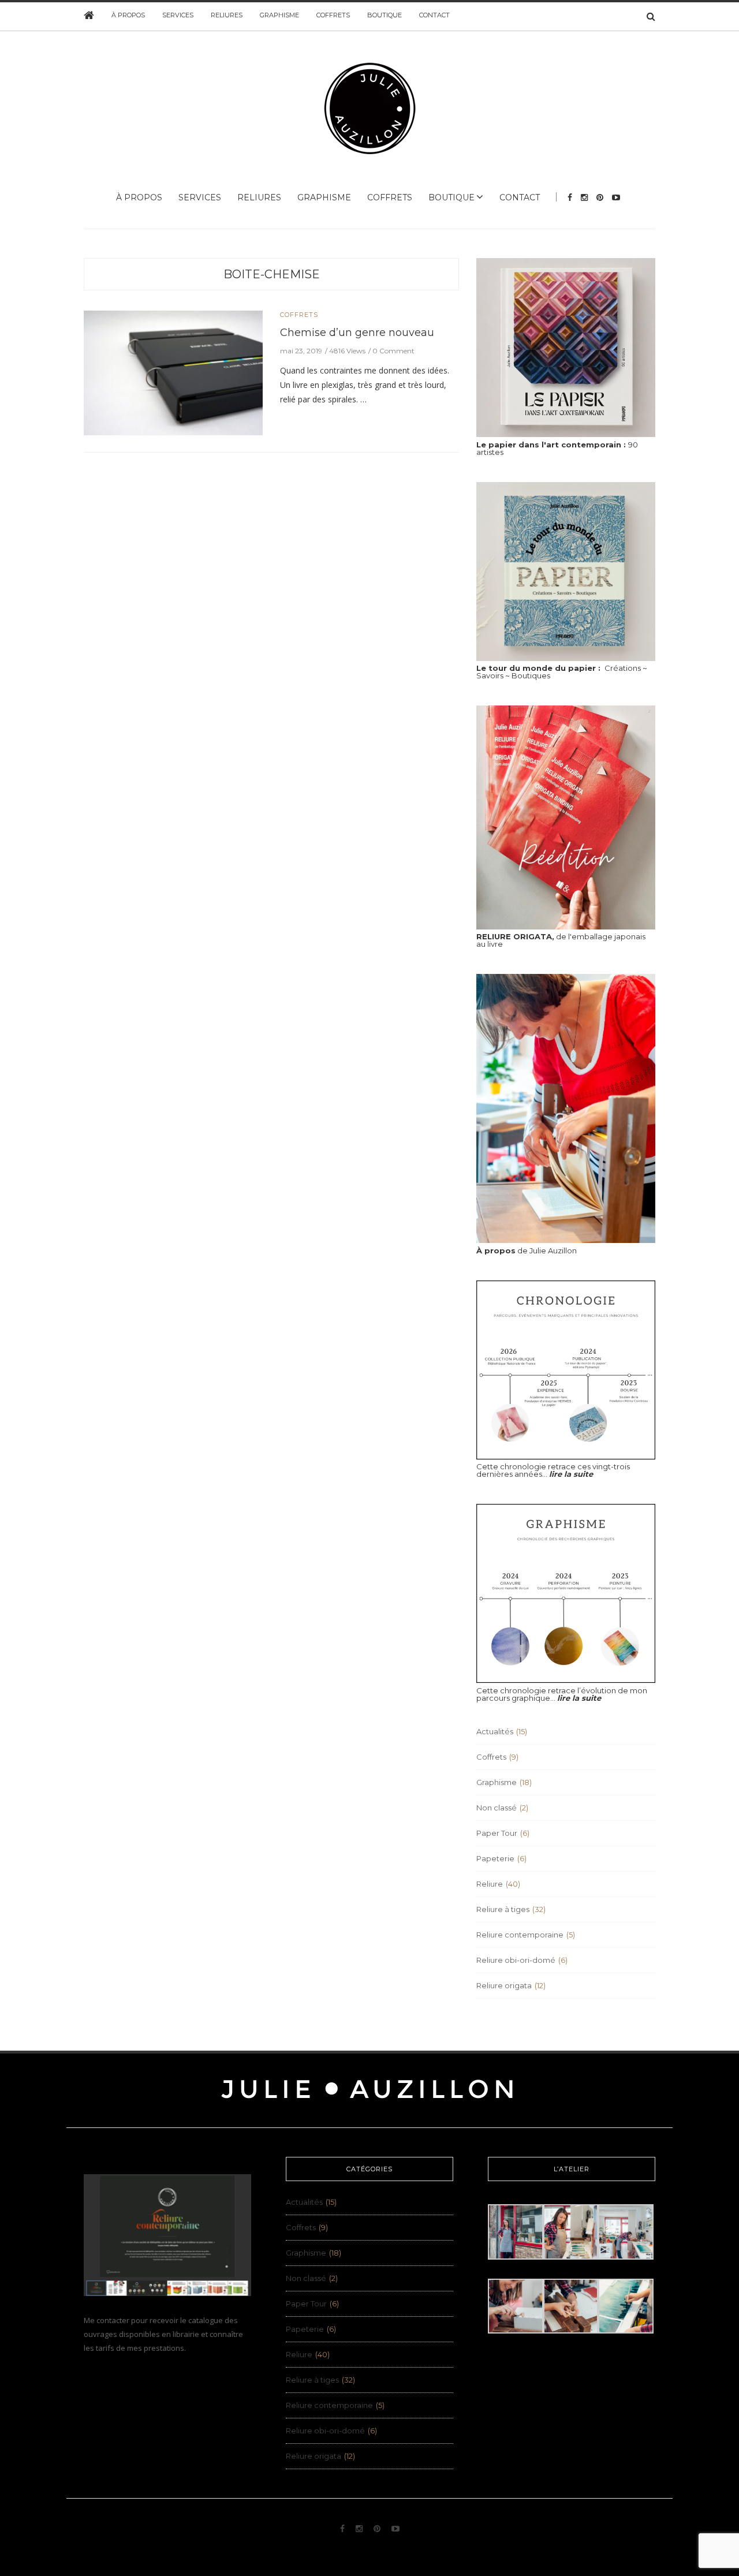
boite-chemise (272, 274)
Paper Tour (497, 1833)
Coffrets (333, 15)
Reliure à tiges (503, 1909)
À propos (128, 15)
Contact (434, 15)
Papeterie (495, 1858)
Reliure (490, 1884)
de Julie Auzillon (527, 1250)
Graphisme (279, 15)
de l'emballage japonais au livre (561, 940)
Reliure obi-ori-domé (516, 1960)
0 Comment (393, 351)
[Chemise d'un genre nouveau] (173, 372)
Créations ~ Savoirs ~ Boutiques (562, 672)
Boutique (385, 15)
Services (178, 15)
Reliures (227, 15)
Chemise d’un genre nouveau (357, 333)
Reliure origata (504, 1985)
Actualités (495, 1731)
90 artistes (557, 448)
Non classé (497, 1808)
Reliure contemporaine (520, 1935)
